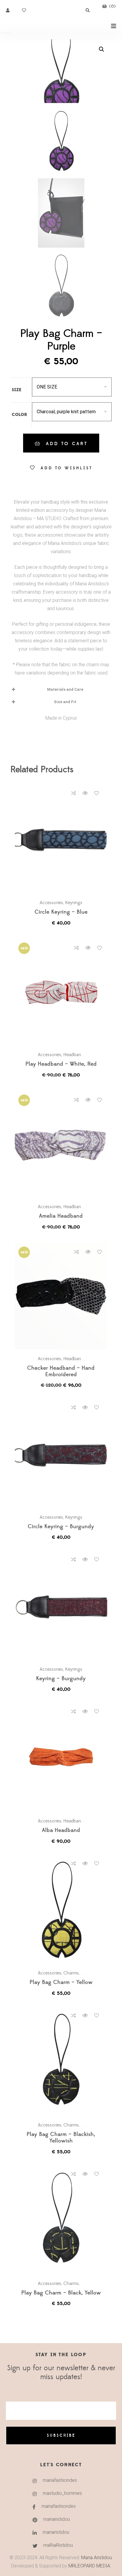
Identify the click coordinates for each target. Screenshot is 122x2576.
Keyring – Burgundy (61, 1679)
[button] (102, 49)
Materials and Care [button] (65, 689)
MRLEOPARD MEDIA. (90, 2566)
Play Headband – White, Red (61, 1064)
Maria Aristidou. (96, 2558)
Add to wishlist (66, 468)
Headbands (74, 1055)
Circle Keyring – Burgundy (61, 1527)
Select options (64, 840)
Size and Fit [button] (65, 702)
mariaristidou (57, 2519)
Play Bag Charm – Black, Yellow (61, 2293)
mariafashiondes (60, 2480)
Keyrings (74, 903)
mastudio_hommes (62, 2493)
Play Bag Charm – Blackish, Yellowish (61, 2138)
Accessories (51, 903)
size (17, 390)
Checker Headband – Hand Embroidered (61, 1372)
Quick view (85, 793)
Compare (73, 793)
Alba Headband (61, 1831)
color (20, 415)
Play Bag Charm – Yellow (61, 1983)
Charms (71, 1973)
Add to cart (67, 444)
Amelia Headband (61, 1216)
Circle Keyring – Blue (61, 912)
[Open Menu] (114, 26)
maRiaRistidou (58, 2545)
